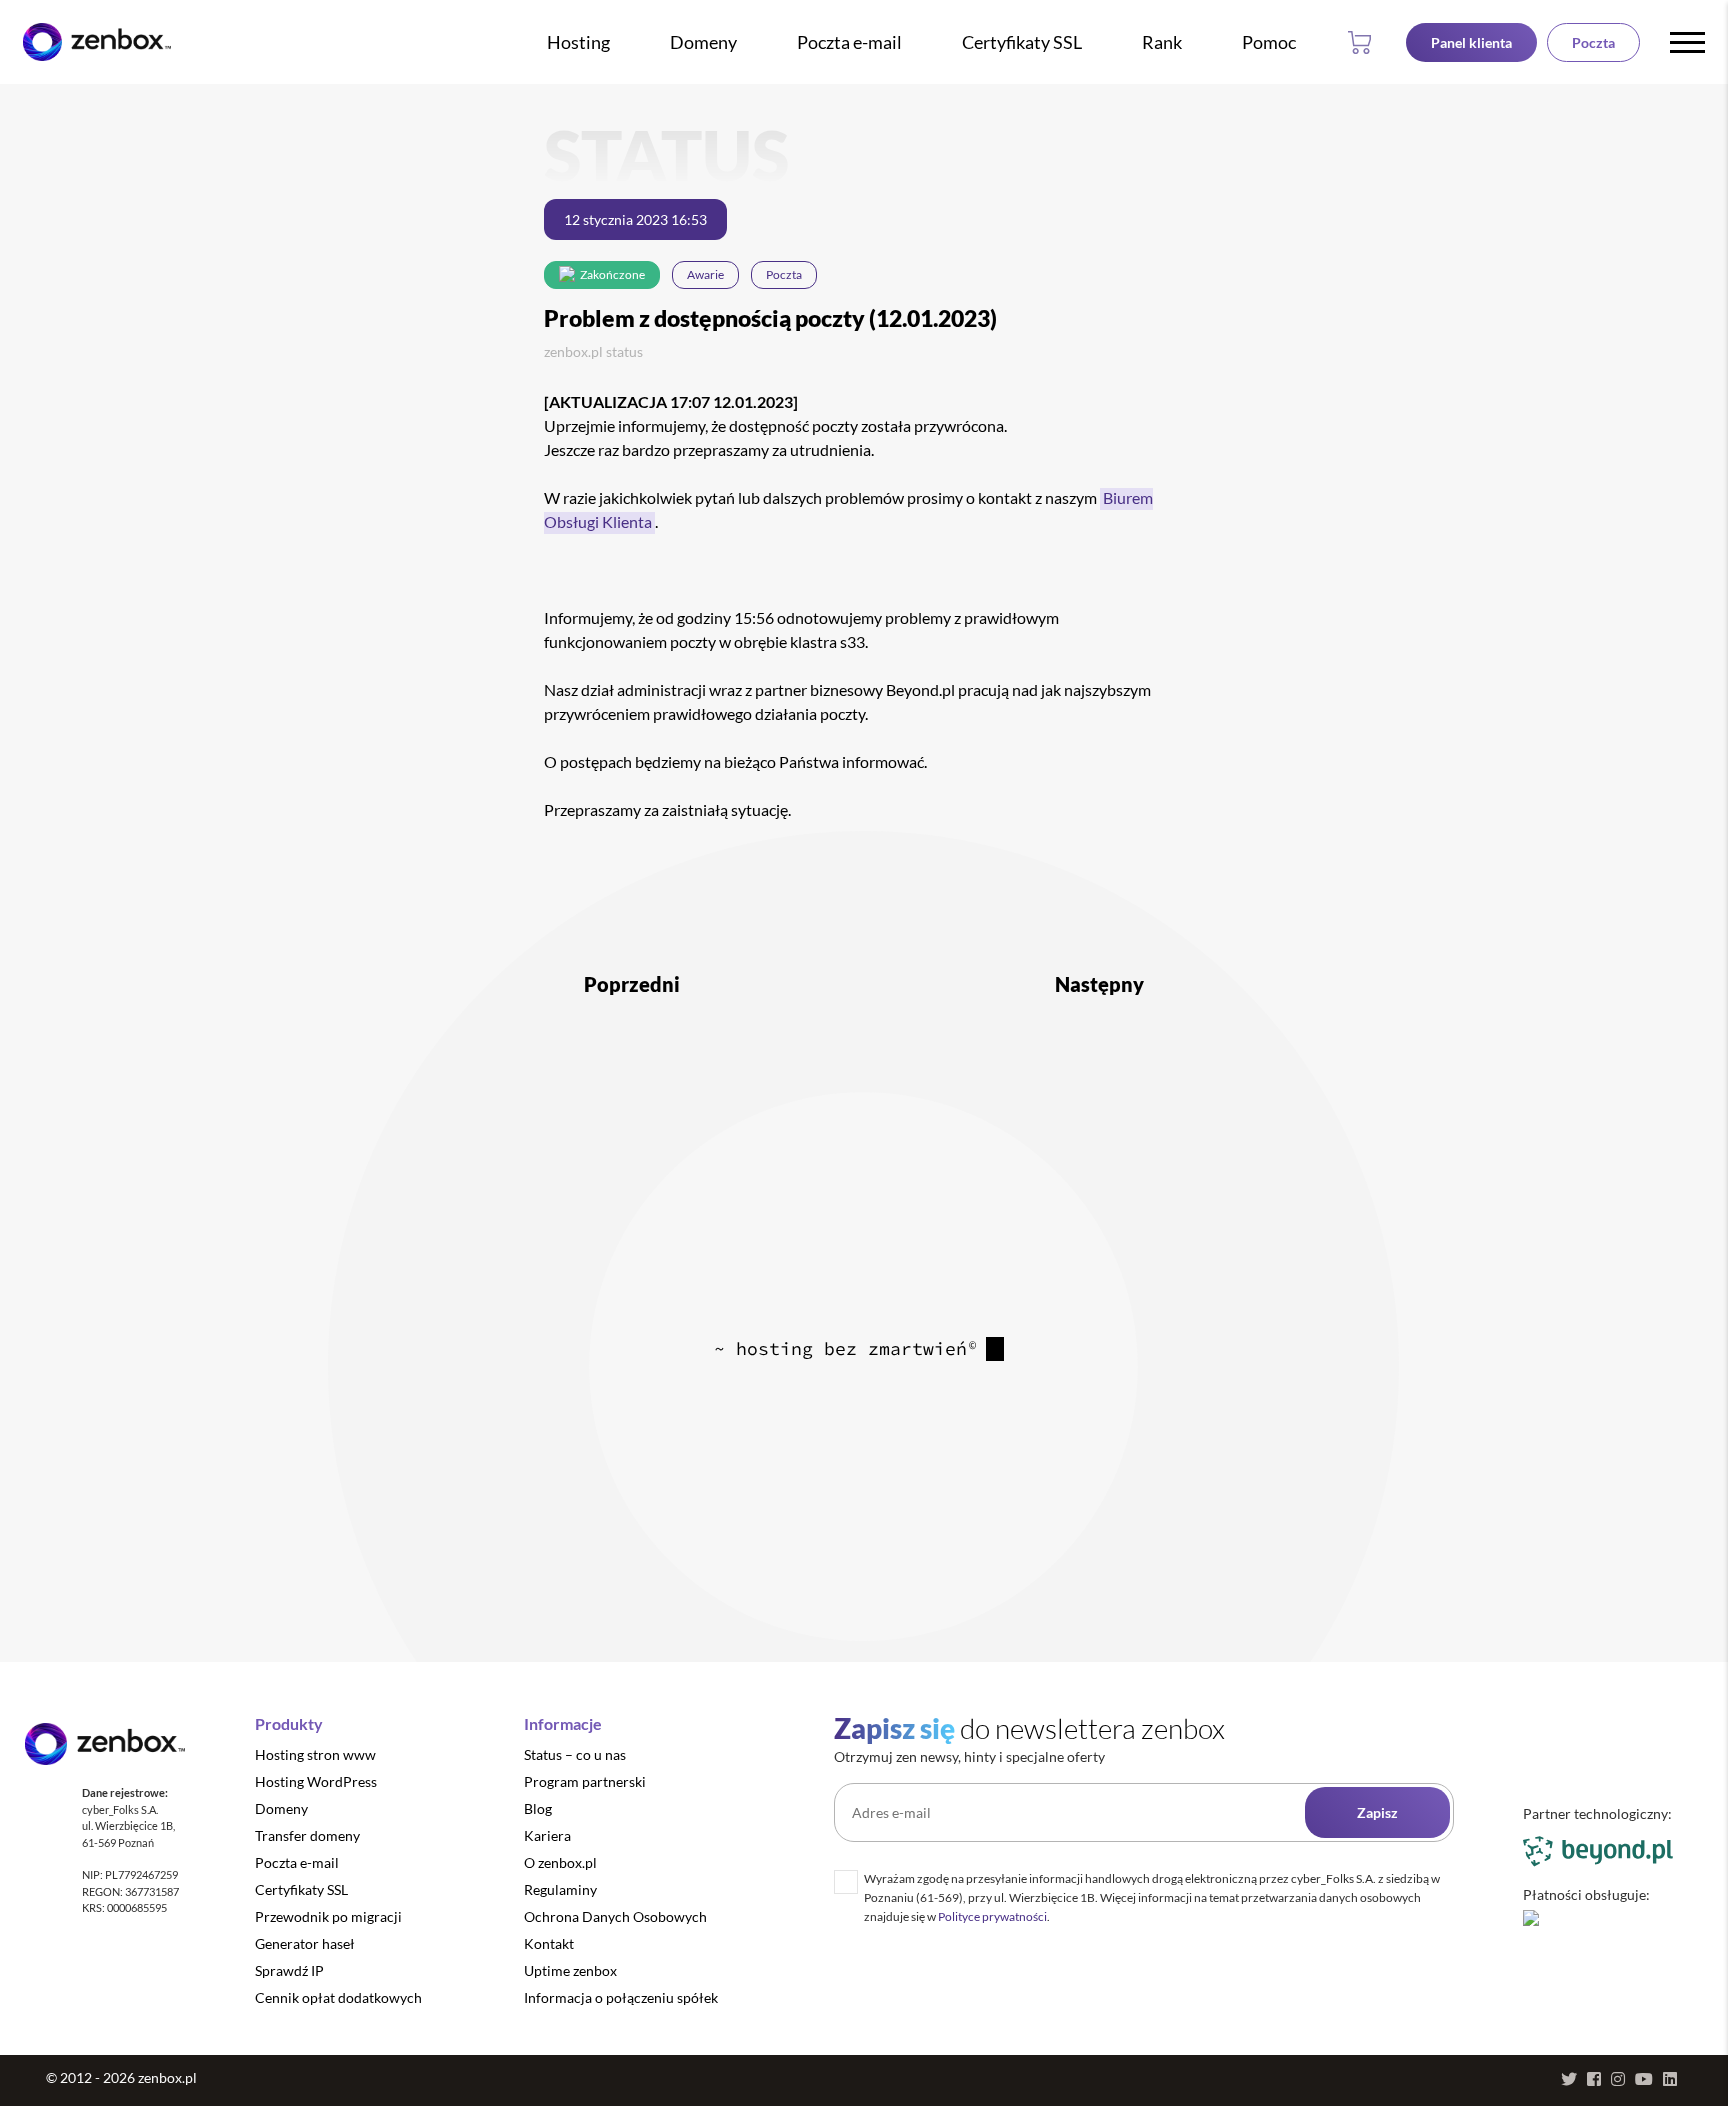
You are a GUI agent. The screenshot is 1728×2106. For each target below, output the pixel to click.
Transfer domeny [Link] (307, 1835)
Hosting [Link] (578, 42)
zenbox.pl (573, 351)
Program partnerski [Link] (585, 1781)
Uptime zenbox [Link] (570, 1970)
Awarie (705, 274)
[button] (1363, 42)
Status (624, 351)
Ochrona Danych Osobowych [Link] (615, 1916)
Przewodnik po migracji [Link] (328, 1916)
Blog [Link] (538, 1808)
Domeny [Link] (703, 42)
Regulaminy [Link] (560, 1889)
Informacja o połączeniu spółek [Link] (621, 1997)
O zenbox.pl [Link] (560, 1862)
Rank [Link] (1162, 42)
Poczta (784, 274)
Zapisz (1377, 1812)
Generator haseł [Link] (305, 1943)
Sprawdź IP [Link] (289, 1970)
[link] (97, 42)
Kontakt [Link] (549, 1943)
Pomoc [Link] (1269, 42)
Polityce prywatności (992, 1916)
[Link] (1471, 42)
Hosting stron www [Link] (315, 1754)
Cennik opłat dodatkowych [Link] (338, 1997)
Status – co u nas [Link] (575, 1754)
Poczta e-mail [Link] (849, 42)
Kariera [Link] (547, 1835)
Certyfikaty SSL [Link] (1022, 42)
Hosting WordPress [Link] (316, 1781)
